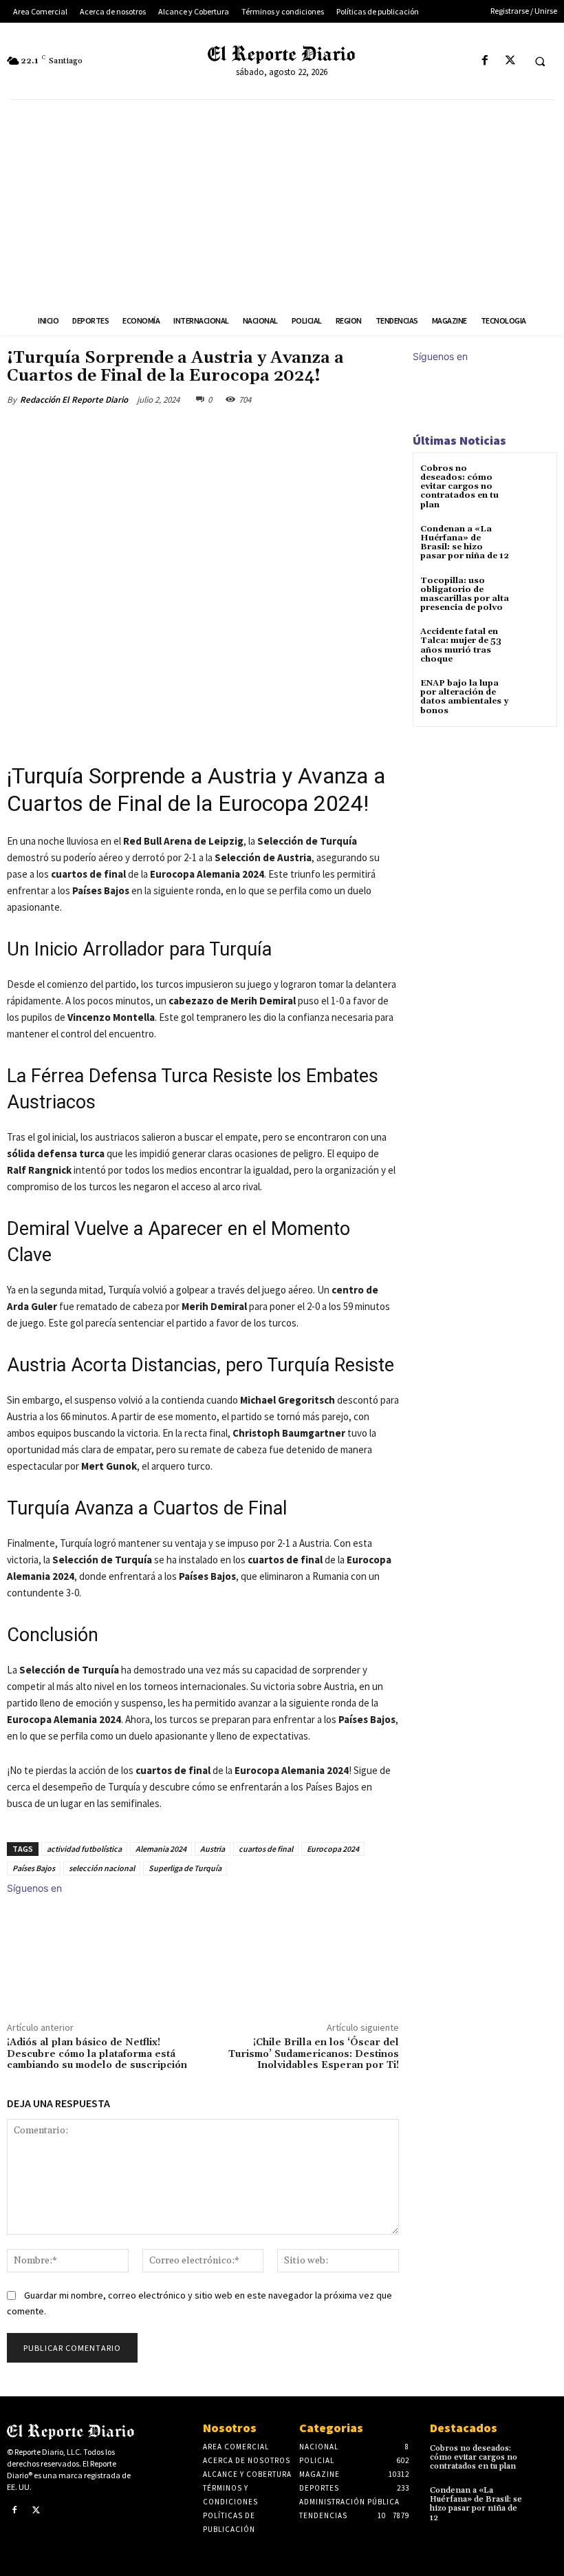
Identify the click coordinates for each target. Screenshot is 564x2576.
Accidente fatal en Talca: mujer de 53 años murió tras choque (461, 645)
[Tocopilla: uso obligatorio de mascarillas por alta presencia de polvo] (533, 593)
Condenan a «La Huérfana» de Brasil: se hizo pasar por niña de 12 (465, 543)
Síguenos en (34, 1888)
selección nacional (102, 1868)
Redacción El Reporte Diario (74, 400)
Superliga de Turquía (185, 1868)
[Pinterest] (169, 432)
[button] (540, 61)
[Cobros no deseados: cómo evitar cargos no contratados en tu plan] (533, 481)
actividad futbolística (84, 1849)
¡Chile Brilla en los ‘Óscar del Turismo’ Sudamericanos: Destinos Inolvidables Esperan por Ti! (314, 2054)
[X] (510, 61)
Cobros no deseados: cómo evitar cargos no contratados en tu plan (459, 487)
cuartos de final (266, 1849)
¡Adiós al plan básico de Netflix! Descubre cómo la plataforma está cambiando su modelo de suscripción (97, 2054)
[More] (233, 432)
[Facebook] (485, 61)
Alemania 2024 (161, 1849)
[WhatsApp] (201, 432)
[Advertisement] (282, 203)
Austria (213, 1849)
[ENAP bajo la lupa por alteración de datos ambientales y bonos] (533, 696)
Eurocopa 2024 (333, 1849)
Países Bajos (34, 1868)
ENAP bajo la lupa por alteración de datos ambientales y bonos (464, 697)
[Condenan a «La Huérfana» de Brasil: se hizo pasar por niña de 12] (533, 541)
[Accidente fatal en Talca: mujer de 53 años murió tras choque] (533, 644)
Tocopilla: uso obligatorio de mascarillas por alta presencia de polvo (465, 594)
